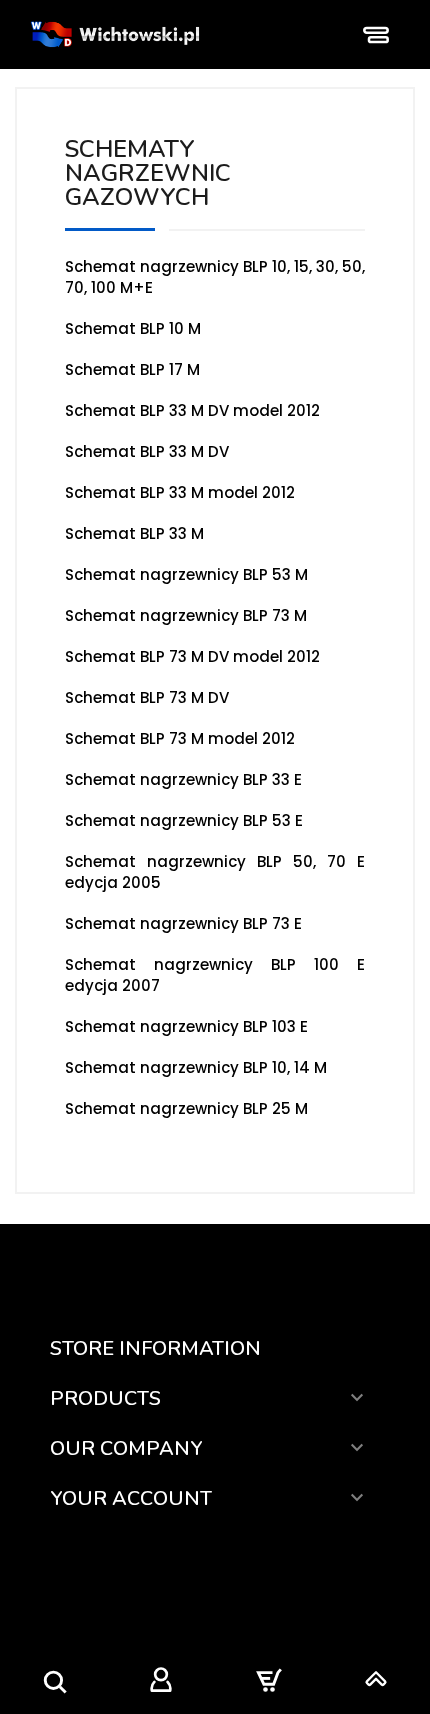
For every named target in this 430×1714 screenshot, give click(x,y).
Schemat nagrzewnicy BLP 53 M (186, 574)
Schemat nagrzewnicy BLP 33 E (183, 779)
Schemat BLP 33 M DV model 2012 (192, 410)
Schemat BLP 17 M (132, 369)
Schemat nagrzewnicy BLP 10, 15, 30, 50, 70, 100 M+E (215, 277)
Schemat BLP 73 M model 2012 (180, 738)
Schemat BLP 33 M (134, 533)
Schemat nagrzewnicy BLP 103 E (186, 1026)
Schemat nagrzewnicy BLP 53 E (184, 820)
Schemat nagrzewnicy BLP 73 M (186, 615)
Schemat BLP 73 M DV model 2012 (192, 656)
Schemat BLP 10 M (133, 328)
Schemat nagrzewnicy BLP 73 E (183, 923)
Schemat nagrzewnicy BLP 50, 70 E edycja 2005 (215, 872)
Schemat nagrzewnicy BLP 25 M (186, 1108)
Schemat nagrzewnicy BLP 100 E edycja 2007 (215, 975)
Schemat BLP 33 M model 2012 (180, 492)
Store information (155, 1348)
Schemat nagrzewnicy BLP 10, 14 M (196, 1067)
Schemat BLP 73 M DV (147, 697)
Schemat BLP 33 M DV (147, 451)
